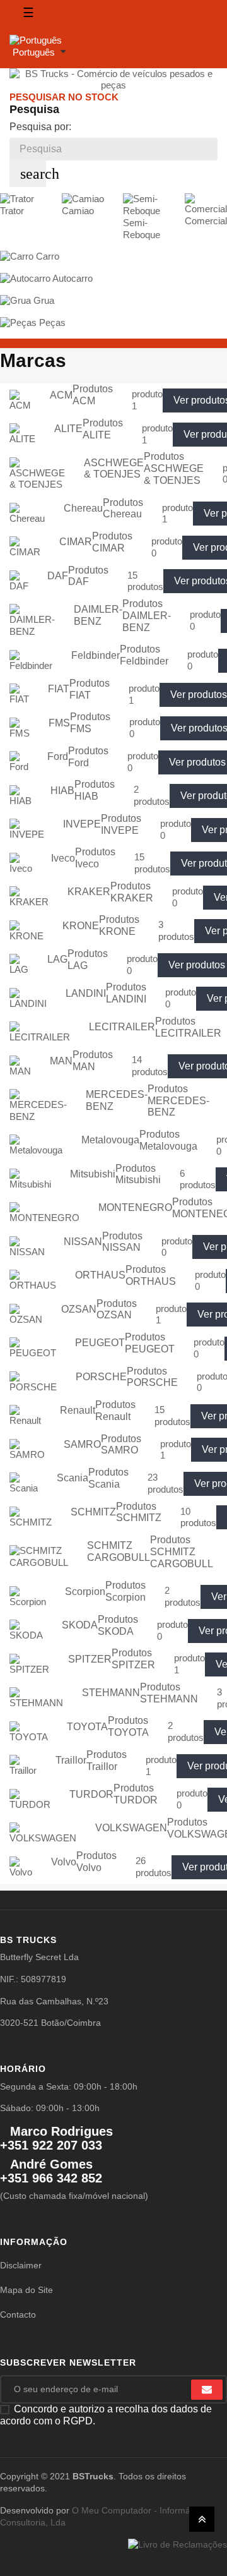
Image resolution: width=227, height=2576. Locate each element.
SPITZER (90, 1659)
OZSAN (79, 1309)
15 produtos (145, 581)
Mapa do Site (26, 2290)
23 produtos (166, 1483)
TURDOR (91, 1794)
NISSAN (83, 1242)
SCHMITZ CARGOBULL (119, 1551)
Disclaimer (21, 2265)
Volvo (64, 1862)
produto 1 (147, 400)
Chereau (83, 508)
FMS (59, 723)
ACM (61, 395)
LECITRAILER (122, 1027)
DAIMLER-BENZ (98, 615)
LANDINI (86, 993)
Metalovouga (110, 1140)
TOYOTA (87, 1727)
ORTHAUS (100, 1275)
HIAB (62, 791)
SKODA (80, 1625)
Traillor (71, 1760)
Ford (58, 756)
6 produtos (198, 1179)
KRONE (81, 926)
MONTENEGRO (135, 1207)
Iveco (63, 858)
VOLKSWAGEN (131, 1828)
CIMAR (76, 542)
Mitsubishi (93, 1174)
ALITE (68, 429)
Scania (73, 1478)
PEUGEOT (100, 1343)
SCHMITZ (93, 1512)
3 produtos (176, 930)
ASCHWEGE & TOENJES (114, 469)
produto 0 (167, 547)
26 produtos (154, 1867)
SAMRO (82, 1444)
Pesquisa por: (40, 127)
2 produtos (152, 795)
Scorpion (85, 1592)
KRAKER (89, 892)
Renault (78, 1410)
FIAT (59, 689)
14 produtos (150, 1066)
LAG (57, 959)
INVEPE (82, 824)
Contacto (18, 2314)
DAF (58, 576)
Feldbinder (96, 655)
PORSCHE (101, 1377)
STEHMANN (111, 1693)
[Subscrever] (207, 2390)
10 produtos (198, 1517)
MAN (61, 1061)
